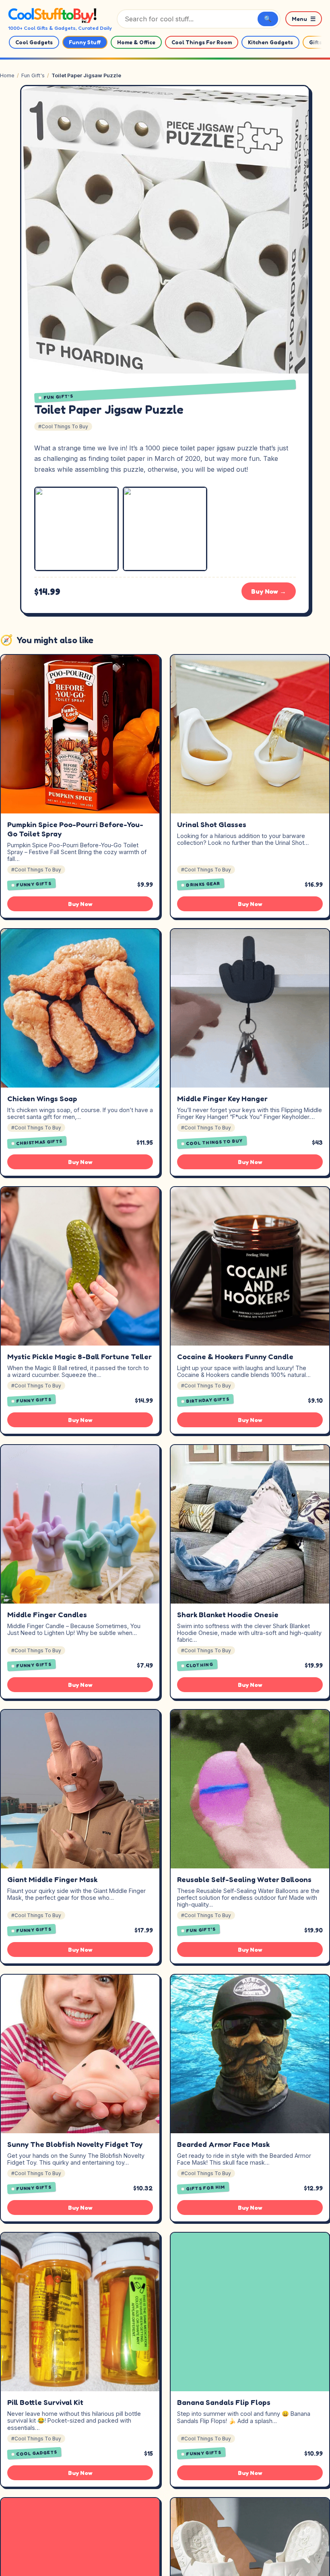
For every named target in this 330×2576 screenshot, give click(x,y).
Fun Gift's (33, 75)
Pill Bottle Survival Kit (45, 2402)
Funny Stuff (85, 42)
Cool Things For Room (202, 42)
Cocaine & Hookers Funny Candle (235, 1356)
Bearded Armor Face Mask (223, 2144)
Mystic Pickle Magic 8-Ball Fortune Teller (79, 1356)
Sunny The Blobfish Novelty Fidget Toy (75, 2144)
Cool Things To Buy (215, 1142)
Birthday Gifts (208, 1400)
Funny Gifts (34, 884)
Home (7, 75)
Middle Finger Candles (47, 1614)
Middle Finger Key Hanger (222, 1098)
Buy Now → (269, 591)
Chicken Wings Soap (42, 1098)
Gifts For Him (206, 2188)
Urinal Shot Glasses (212, 824)
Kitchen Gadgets (270, 42)
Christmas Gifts (40, 1142)
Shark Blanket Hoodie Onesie (228, 1614)
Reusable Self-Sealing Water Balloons (244, 1879)
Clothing (200, 1665)
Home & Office (136, 42)
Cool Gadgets (34, 42)
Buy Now (80, 904)
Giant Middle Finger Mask (52, 1879)
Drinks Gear (203, 884)
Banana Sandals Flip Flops (224, 2402)
